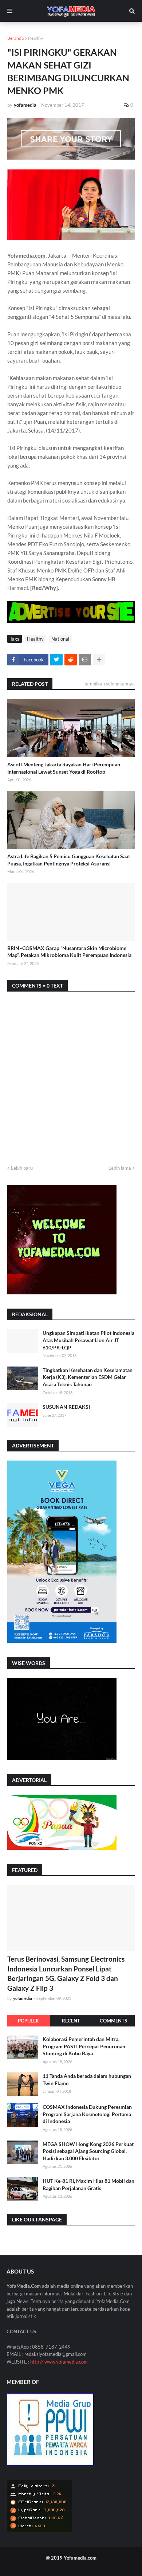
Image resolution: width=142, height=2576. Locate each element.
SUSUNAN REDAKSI (66, 1407)
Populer (28, 2021)
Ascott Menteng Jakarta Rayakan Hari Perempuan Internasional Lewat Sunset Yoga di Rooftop (64, 768)
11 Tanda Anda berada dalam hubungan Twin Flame (87, 2079)
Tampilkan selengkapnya (109, 684)
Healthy (35, 38)
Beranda (15, 38)
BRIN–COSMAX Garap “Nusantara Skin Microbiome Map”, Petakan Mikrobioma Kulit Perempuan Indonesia (69, 952)
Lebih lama (120, 1168)
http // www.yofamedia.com (59, 2362)
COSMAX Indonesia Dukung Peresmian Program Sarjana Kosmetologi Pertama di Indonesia (87, 2114)
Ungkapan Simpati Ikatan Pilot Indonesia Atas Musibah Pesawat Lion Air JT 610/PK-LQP (88, 1340)
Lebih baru (22, 1168)
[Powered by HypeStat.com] (39, 2531)
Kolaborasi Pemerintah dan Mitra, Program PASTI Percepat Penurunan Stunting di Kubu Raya (84, 2046)
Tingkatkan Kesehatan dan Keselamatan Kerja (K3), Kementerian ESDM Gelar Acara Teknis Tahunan (88, 1377)
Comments (113, 2021)
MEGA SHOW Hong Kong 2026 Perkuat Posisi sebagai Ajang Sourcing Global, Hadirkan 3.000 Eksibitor (88, 2151)
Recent (71, 2021)
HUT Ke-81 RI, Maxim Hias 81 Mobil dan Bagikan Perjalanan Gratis (88, 2184)
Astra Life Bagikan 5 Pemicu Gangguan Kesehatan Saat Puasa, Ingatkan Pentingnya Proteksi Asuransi (69, 860)
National (60, 639)
